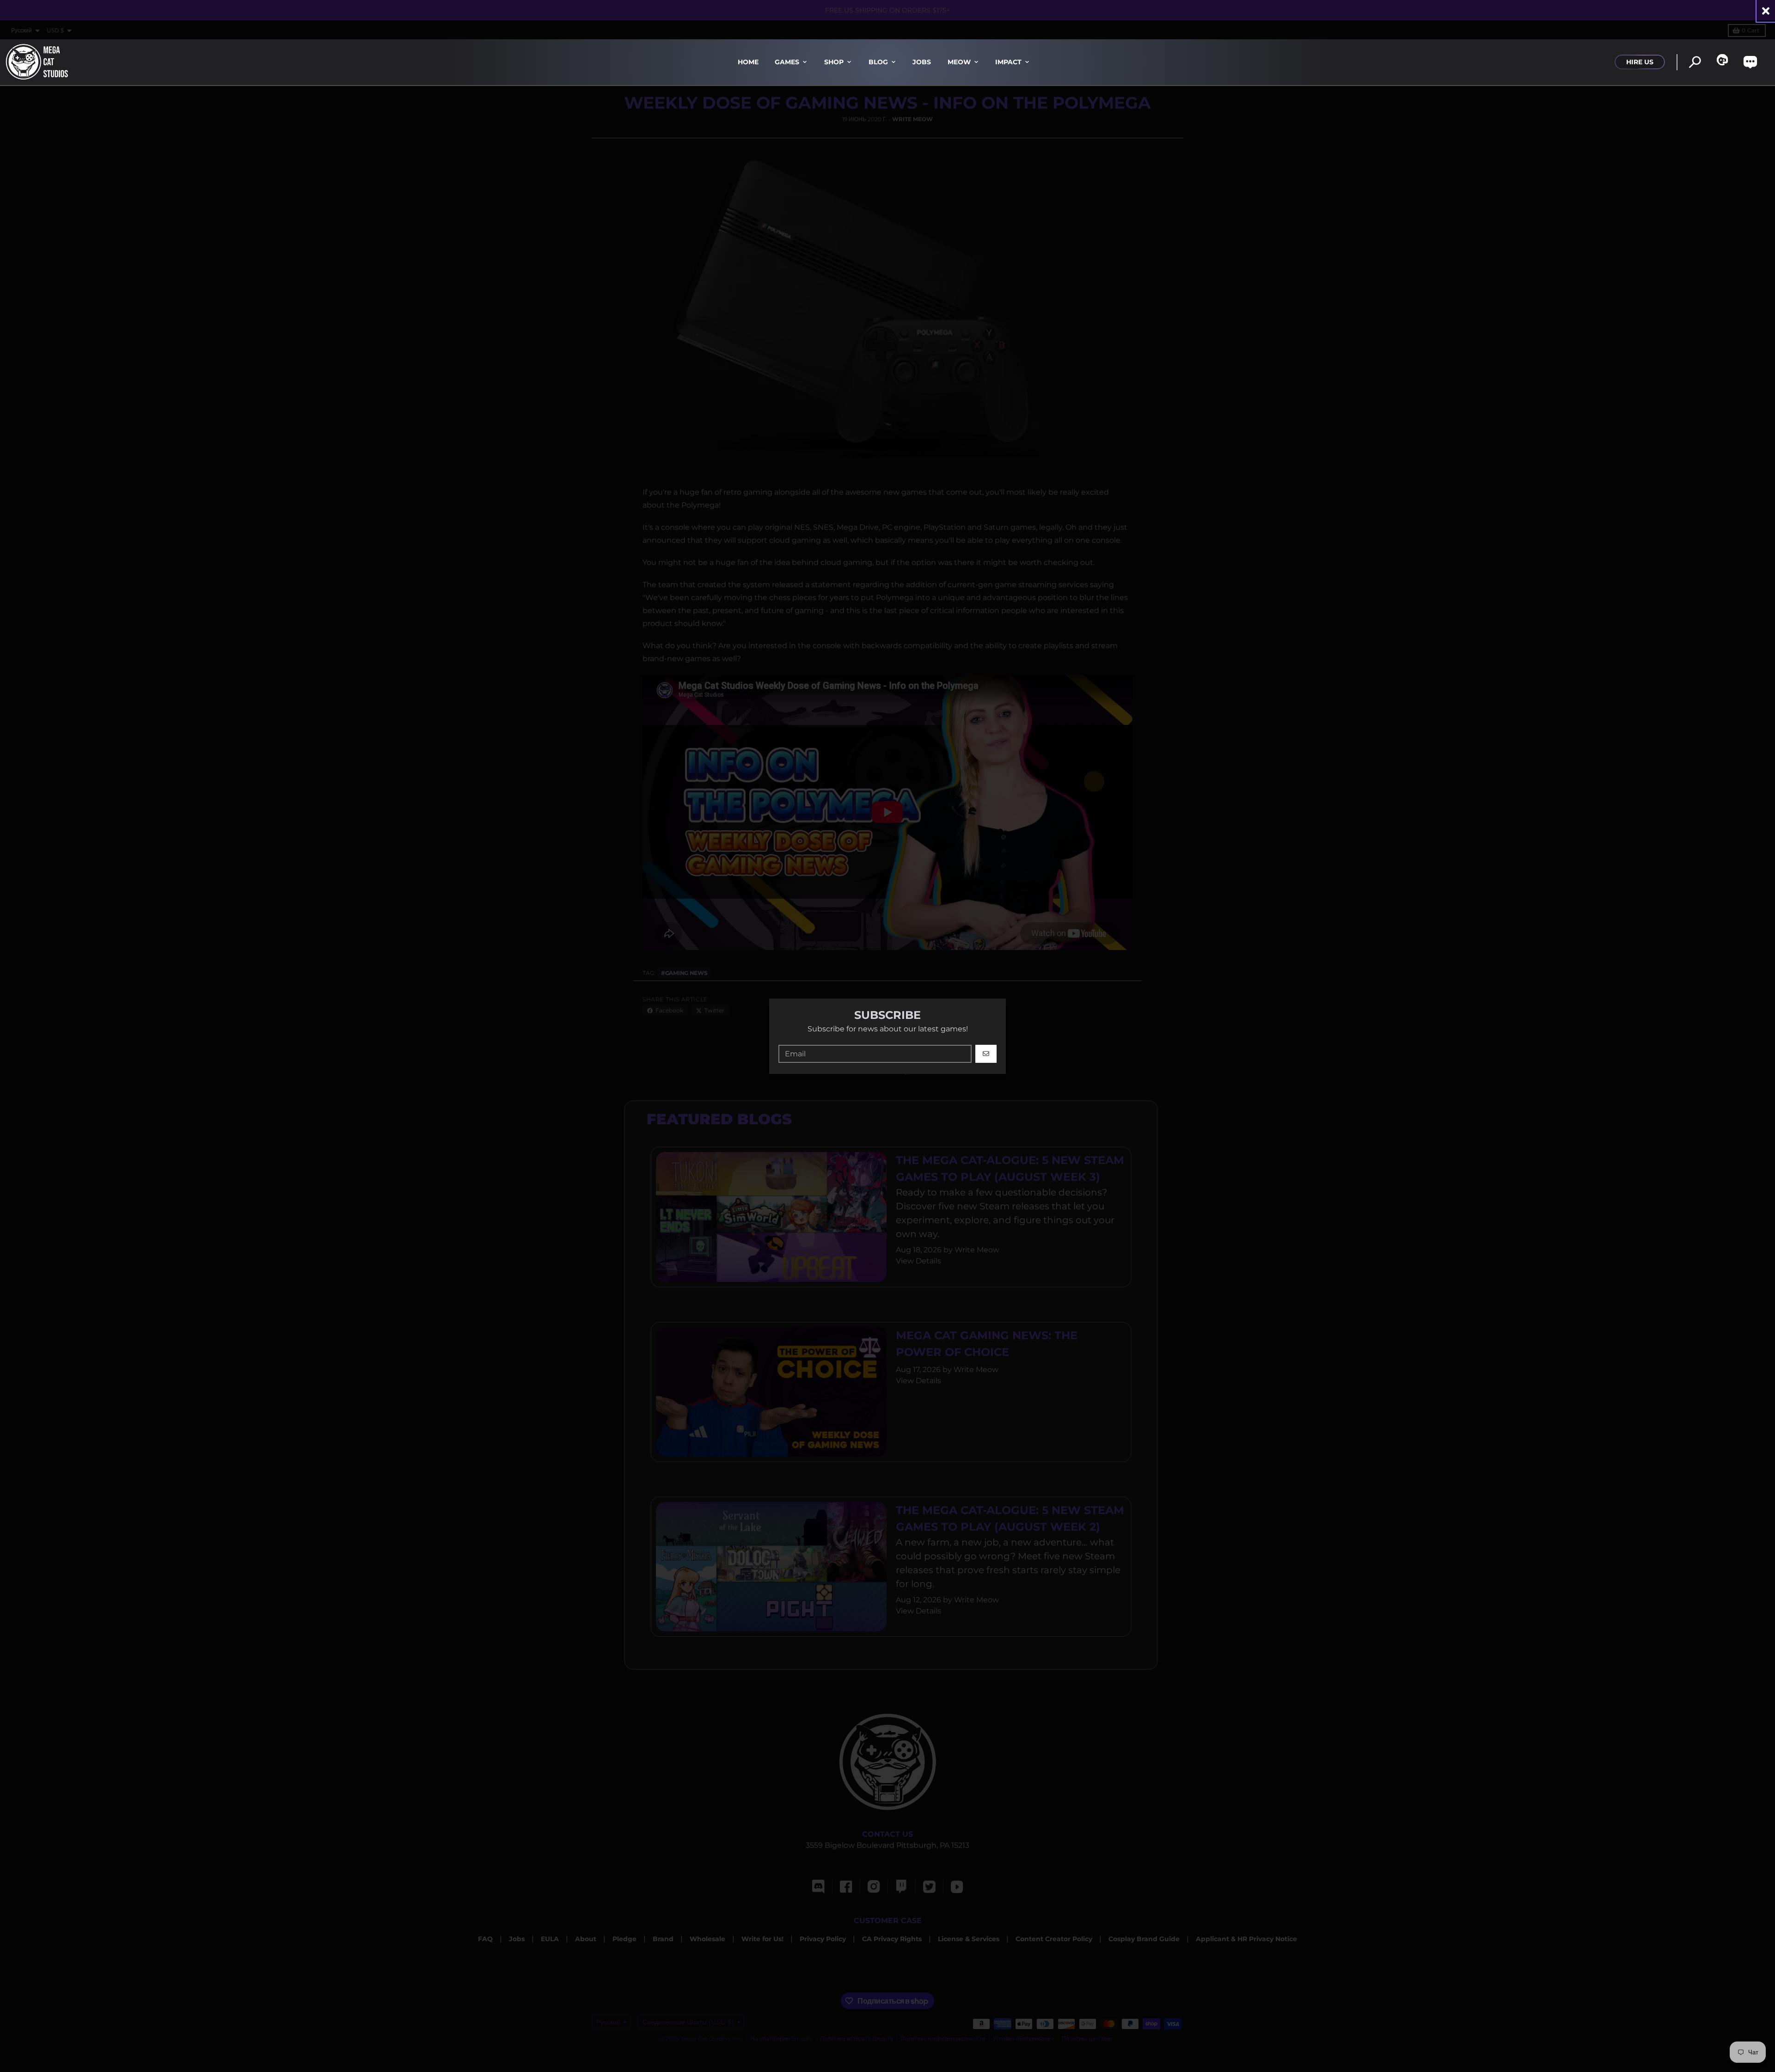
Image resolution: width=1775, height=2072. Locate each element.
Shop (834, 62)
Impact (1008, 62)
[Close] (1766, 11)
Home (748, 62)
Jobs (922, 62)
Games (787, 62)
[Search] (1695, 62)
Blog (878, 62)
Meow (959, 62)
